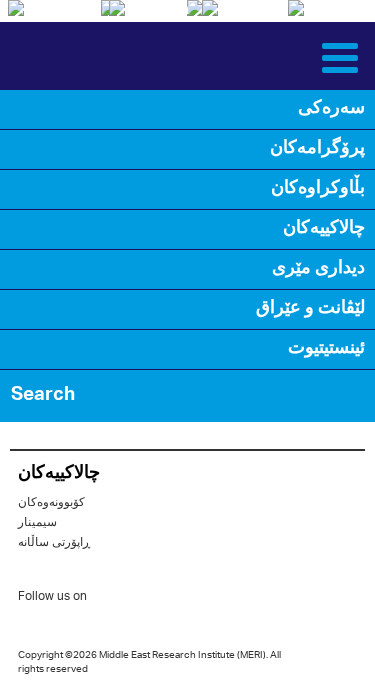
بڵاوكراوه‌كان (318, 189)
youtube (192, 598)
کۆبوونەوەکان (51, 502)
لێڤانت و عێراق (310, 309)
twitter (112, 600)
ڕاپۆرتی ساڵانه (54, 542)
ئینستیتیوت (326, 349)
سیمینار (37, 522)
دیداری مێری (318, 269)
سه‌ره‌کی (331, 109)
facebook (152, 600)
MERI (64, 55)
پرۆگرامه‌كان (317, 149)
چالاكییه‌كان (324, 229)
